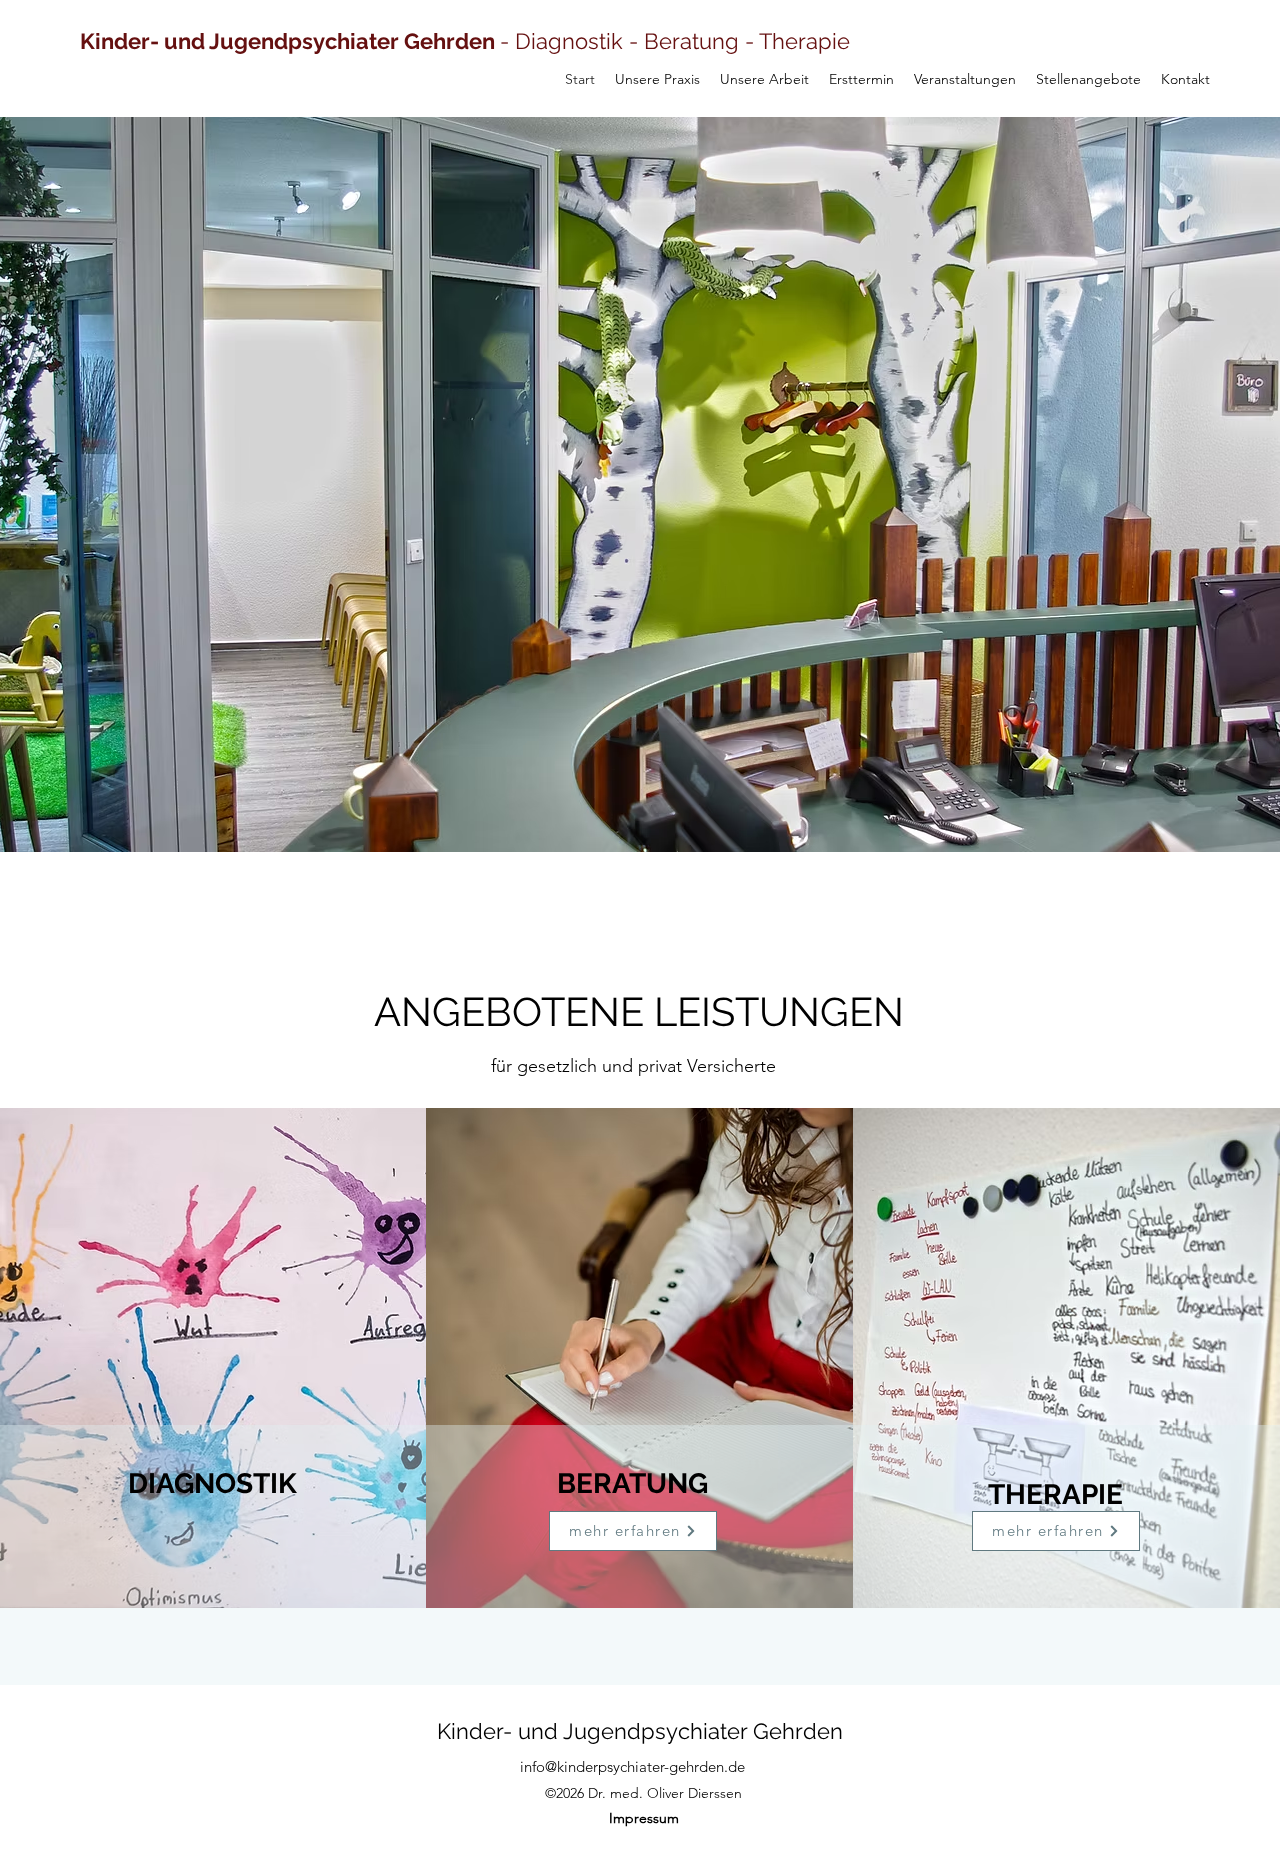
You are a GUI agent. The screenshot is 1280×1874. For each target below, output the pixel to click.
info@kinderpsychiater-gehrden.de (632, 1766)
